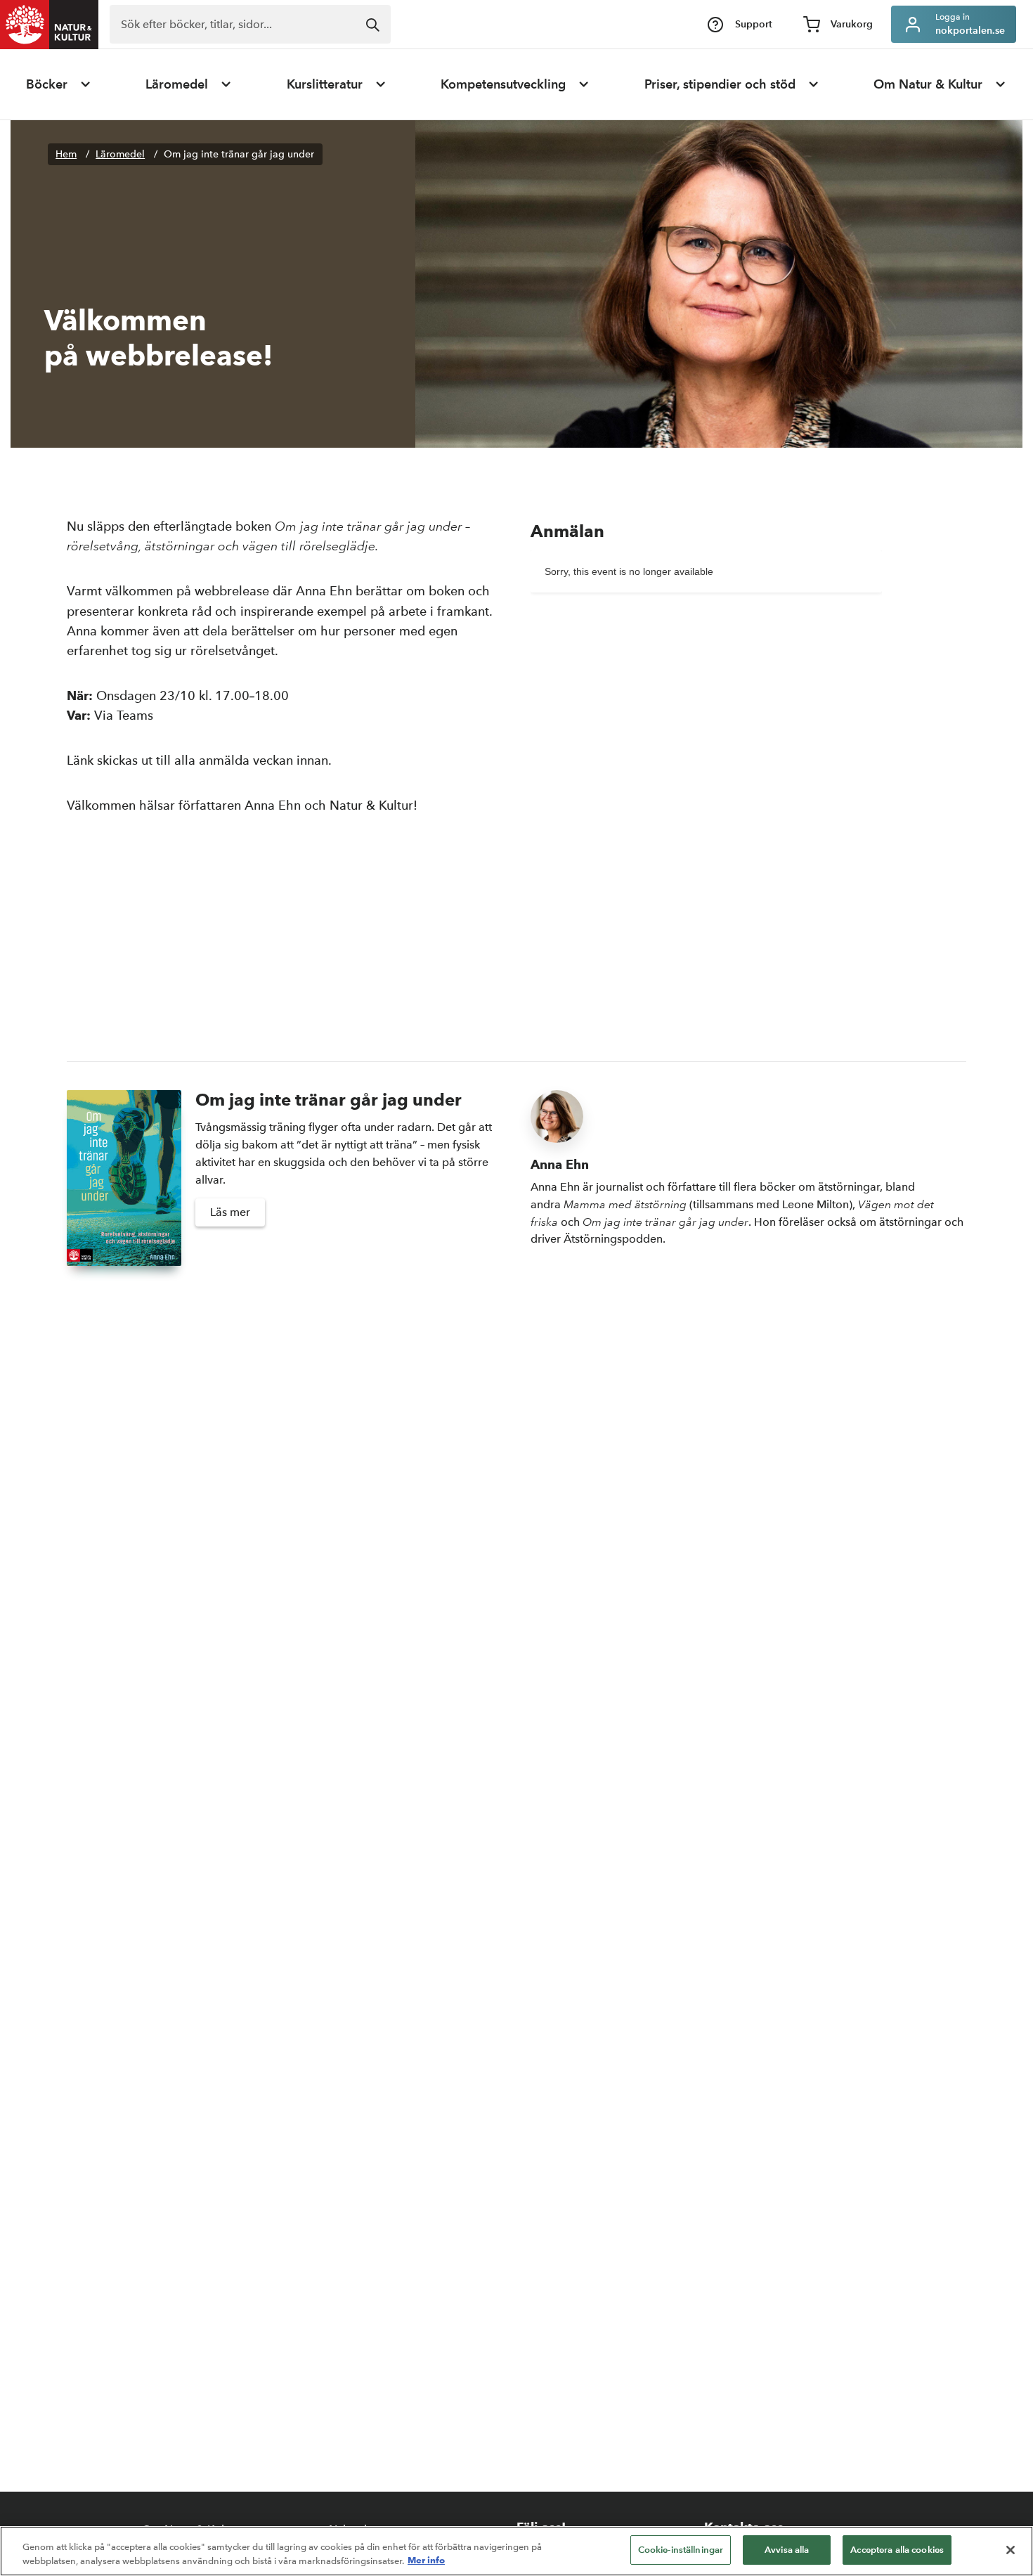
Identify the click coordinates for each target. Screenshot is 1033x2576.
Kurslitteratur (325, 84)
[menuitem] (59, 84)
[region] (516, 2551)
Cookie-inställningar (681, 2550)
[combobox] (250, 24)
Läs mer (230, 1212)
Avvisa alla (787, 2550)
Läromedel (177, 84)
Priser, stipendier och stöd (720, 84)
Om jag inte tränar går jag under (239, 154)
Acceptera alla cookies (897, 2550)
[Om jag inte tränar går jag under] (124, 1178)
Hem (66, 154)
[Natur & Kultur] (49, 25)
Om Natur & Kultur (928, 84)
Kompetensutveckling (503, 84)
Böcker (47, 84)
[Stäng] (1011, 2550)
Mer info (426, 2561)
